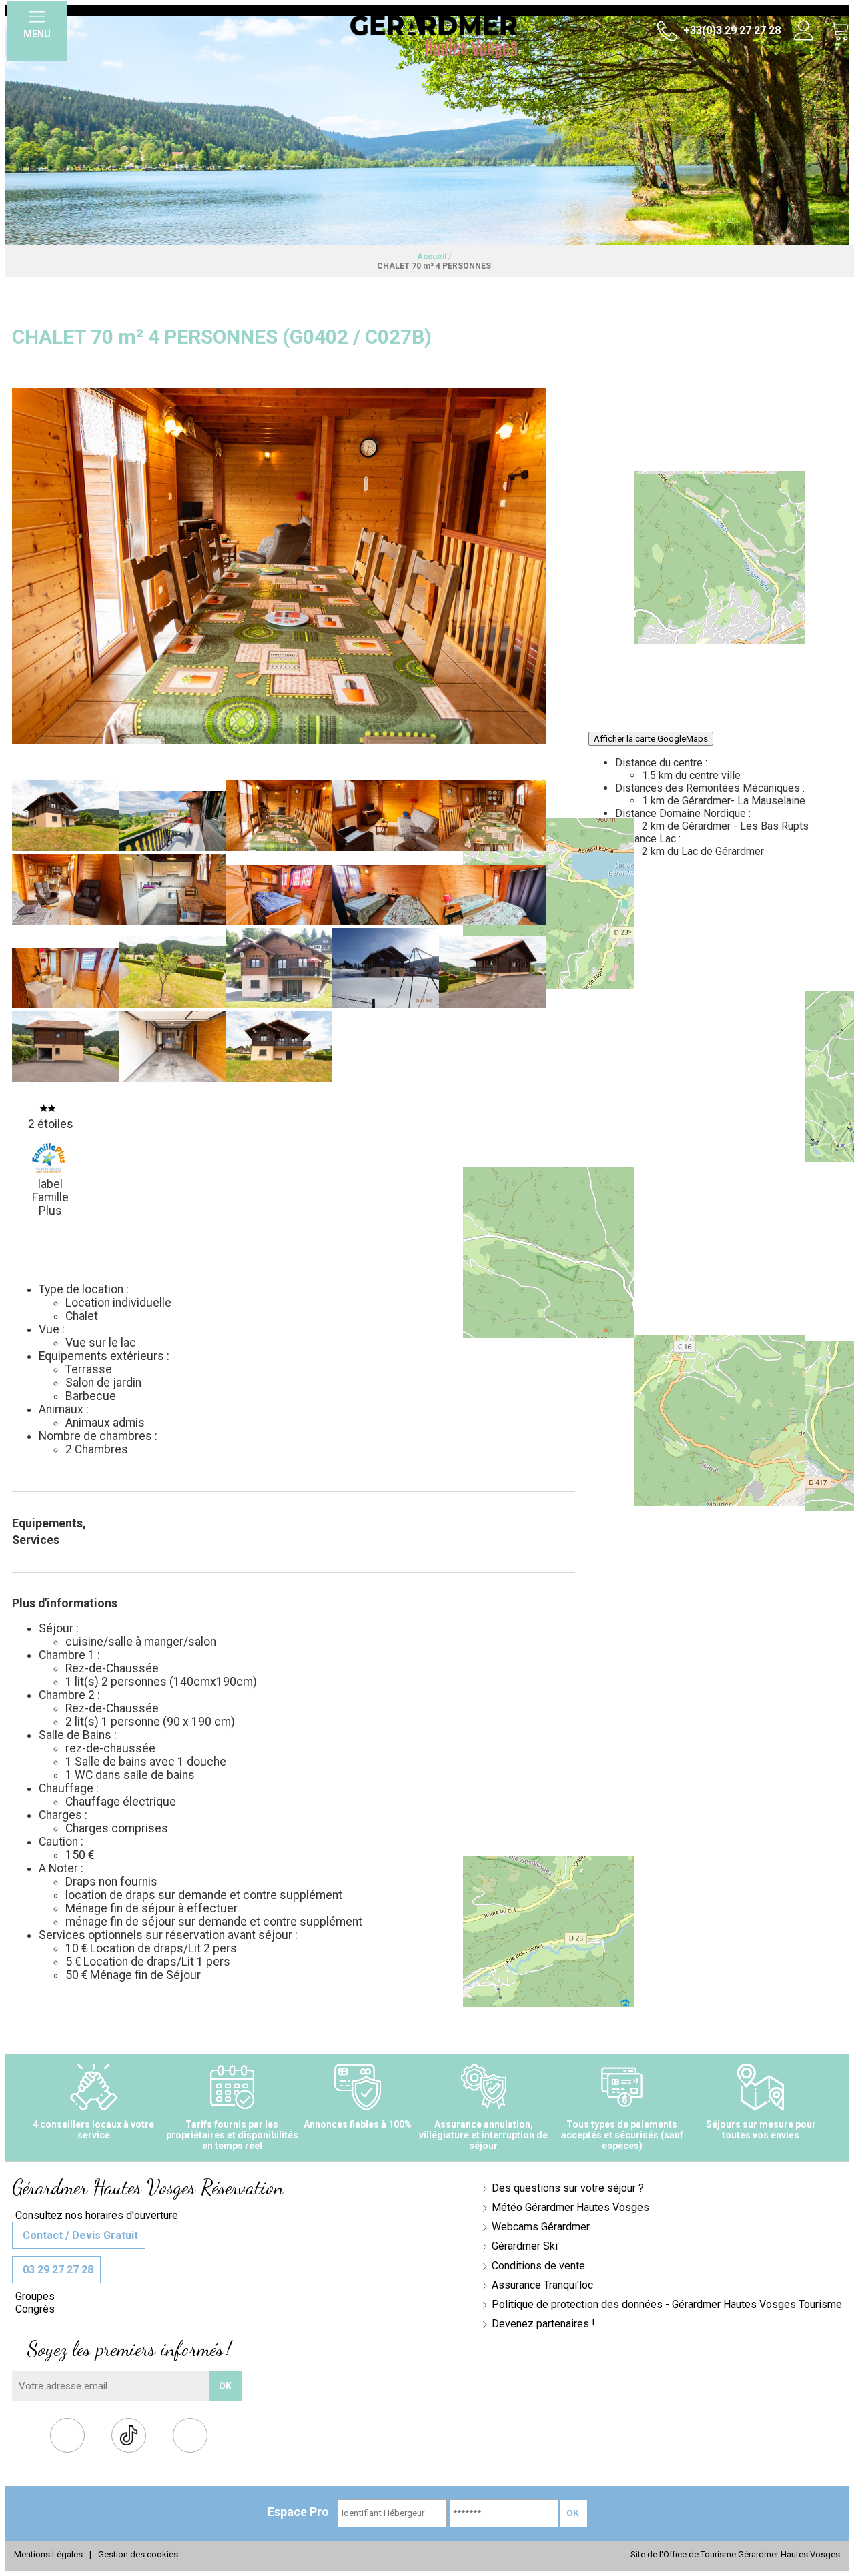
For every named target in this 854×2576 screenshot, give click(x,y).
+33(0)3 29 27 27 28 (731, 30)
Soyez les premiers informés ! (129, 2349)
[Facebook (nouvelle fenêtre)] (68, 2438)
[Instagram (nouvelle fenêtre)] (190, 2438)
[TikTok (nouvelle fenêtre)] (129, 2435)
